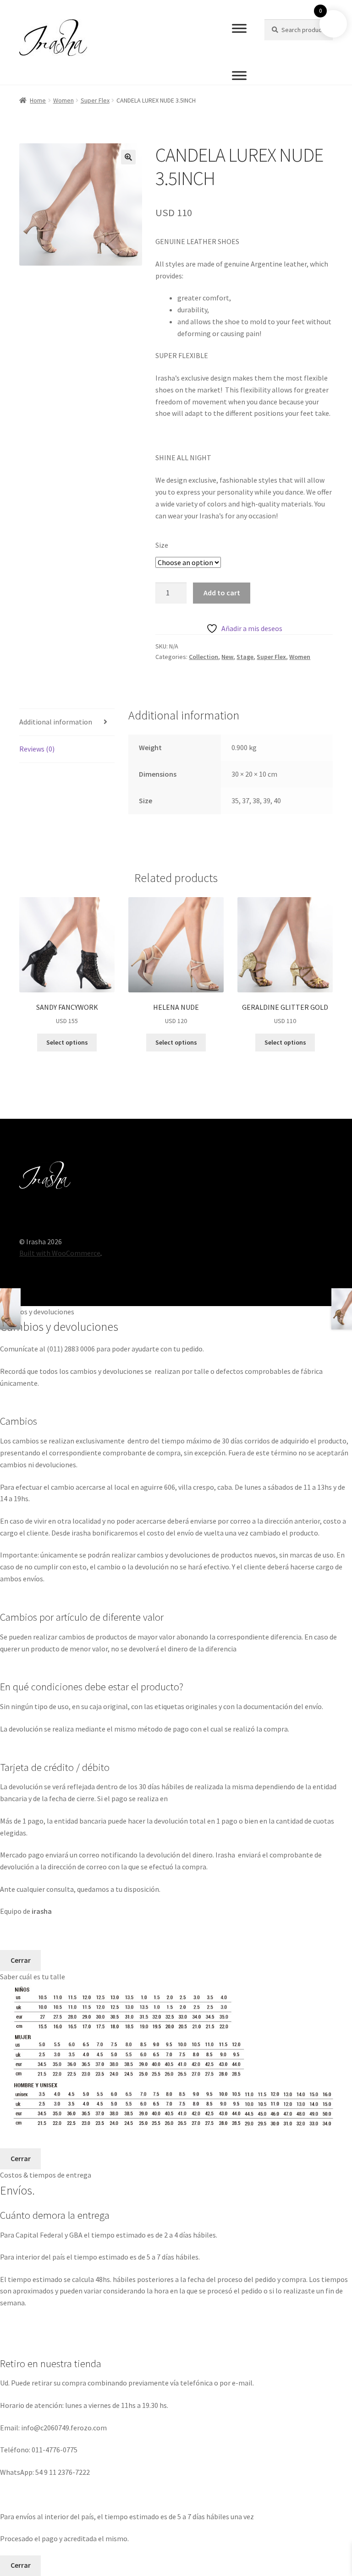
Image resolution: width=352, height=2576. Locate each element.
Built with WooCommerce (60, 1253)
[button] (128, 157)
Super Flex (95, 100)
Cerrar (21, 1960)
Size (162, 545)
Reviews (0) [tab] (37, 749)
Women (63, 100)
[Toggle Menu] (239, 28)
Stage (245, 657)
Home (38, 100)
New (227, 657)
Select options (67, 1042)
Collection (203, 657)
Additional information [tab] (56, 722)
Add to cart (222, 593)
